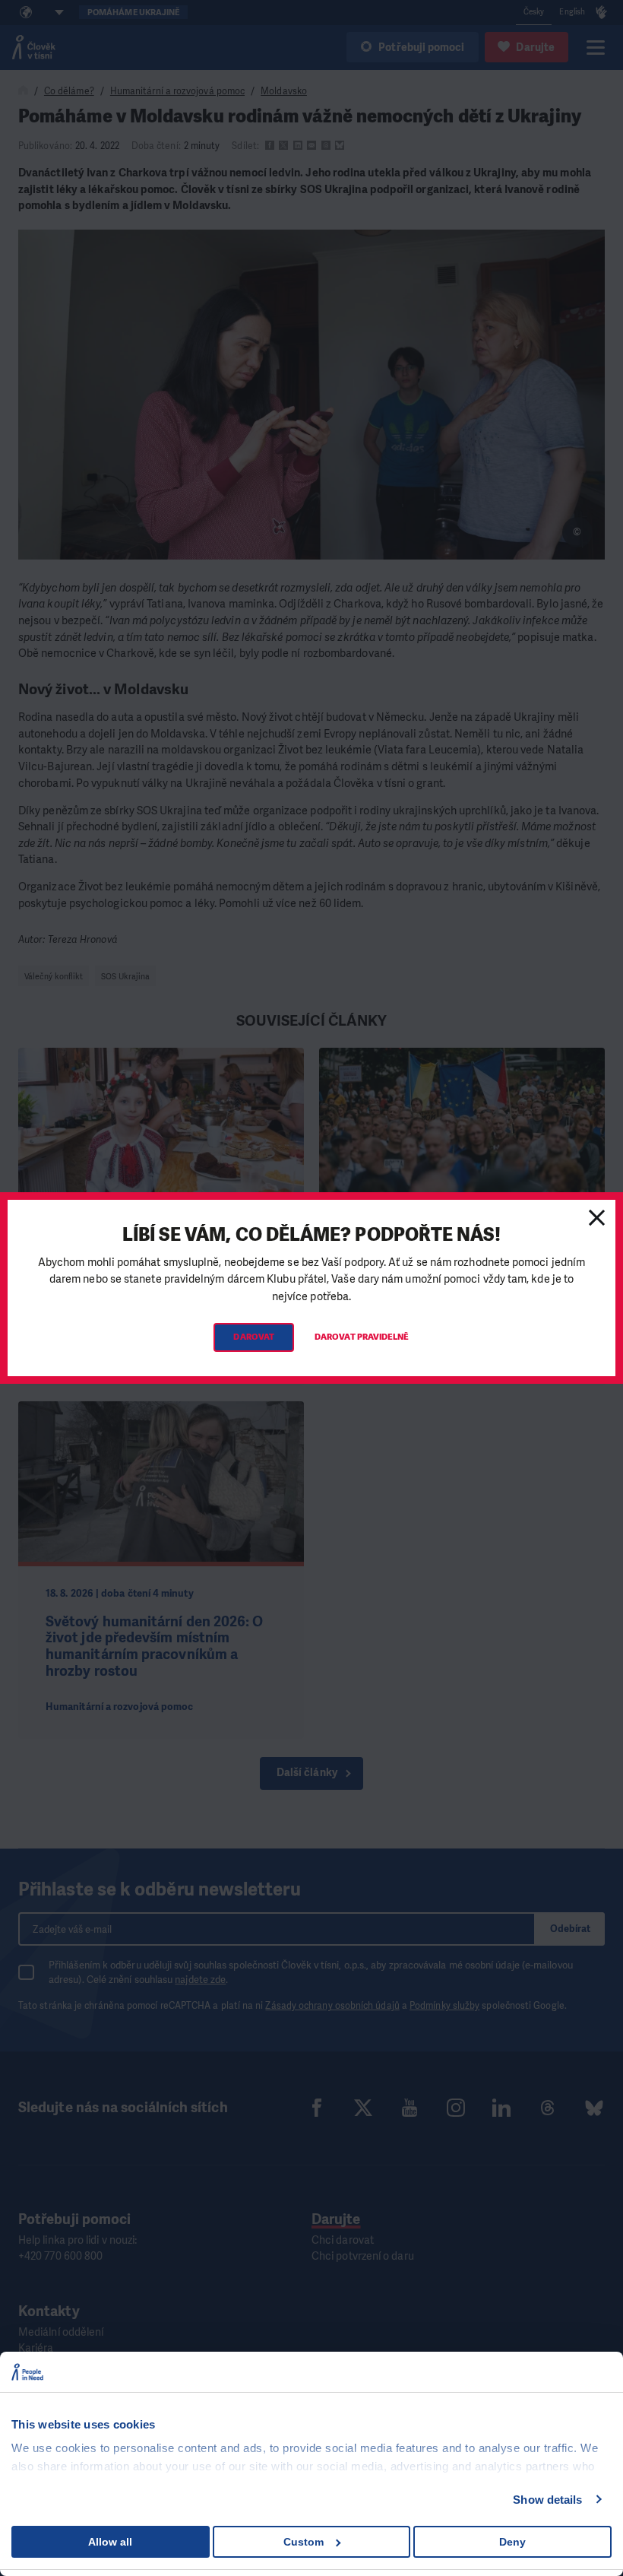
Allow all (110, 2542)
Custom (304, 2542)
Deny (512, 2542)
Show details (547, 2500)
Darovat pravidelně (362, 1337)
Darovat (254, 1337)
